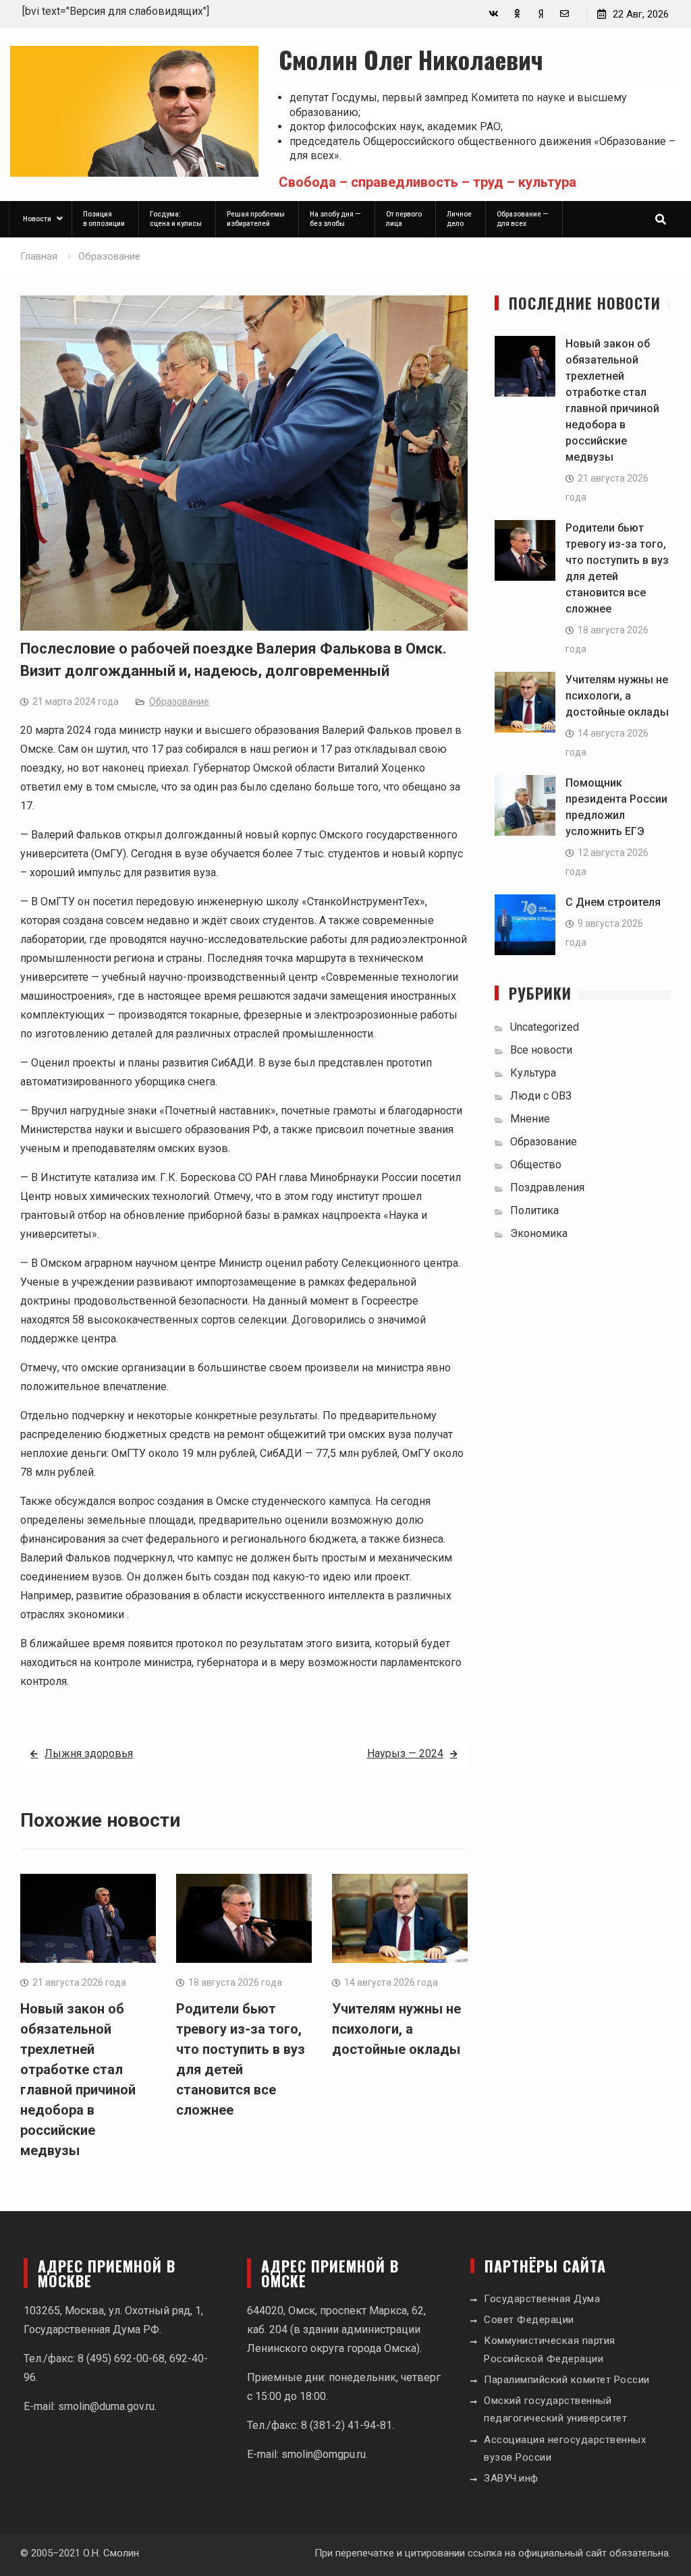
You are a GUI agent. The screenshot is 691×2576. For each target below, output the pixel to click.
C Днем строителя (613, 902)
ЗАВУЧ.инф (511, 2478)
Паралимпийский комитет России (567, 2380)
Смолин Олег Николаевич (411, 59)
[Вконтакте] (494, 14)
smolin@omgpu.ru (324, 2454)
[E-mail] (564, 14)
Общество (536, 1165)
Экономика (539, 1233)
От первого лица (404, 219)
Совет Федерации (529, 2320)
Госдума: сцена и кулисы (176, 219)
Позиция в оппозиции (104, 219)
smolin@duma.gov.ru (106, 2406)
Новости (37, 219)
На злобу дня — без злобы (335, 219)
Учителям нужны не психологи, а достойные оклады (396, 2029)
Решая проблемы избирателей (256, 219)
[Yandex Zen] (541, 14)
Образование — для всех (523, 219)
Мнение (530, 1119)
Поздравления (547, 1187)
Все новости (541, 1050)
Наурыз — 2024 (405, 1753)
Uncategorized (545, 1027)
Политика (534, 1210)
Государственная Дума (542, 2299)
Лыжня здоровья (89, 1753)
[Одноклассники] (517, 14)
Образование (179, 702)
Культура (533, 1073)
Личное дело (459, 219)
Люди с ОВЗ (541, 1096)
